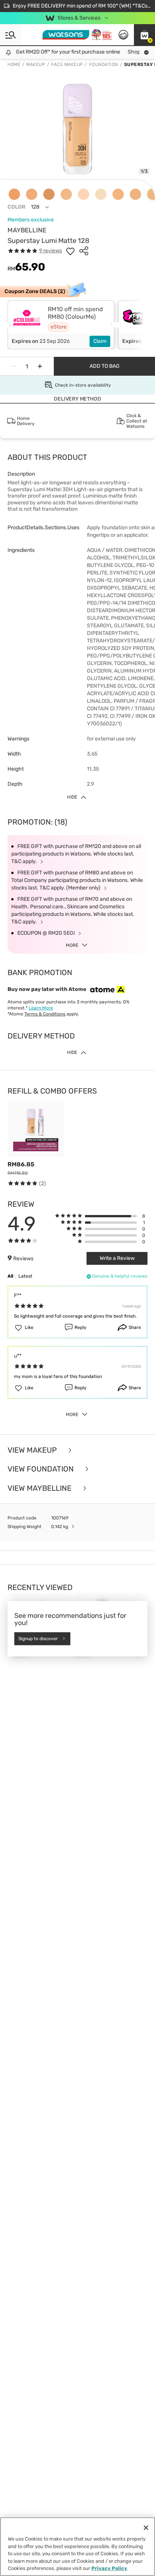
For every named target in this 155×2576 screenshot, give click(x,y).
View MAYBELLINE (40, 1488)
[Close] (146, 2528)
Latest (25, 1276)
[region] (77, 2547)
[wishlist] (70, 251)
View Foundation (42, 1469)
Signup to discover (38, 1639)
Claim (100, 341)
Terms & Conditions (45, 1014)
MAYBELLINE (27, 230)
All (10, 1276)
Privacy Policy (109, 2568)
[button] (144, 35)
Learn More (41, 1008)
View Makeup (33, 1450)
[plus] (40, 366)
